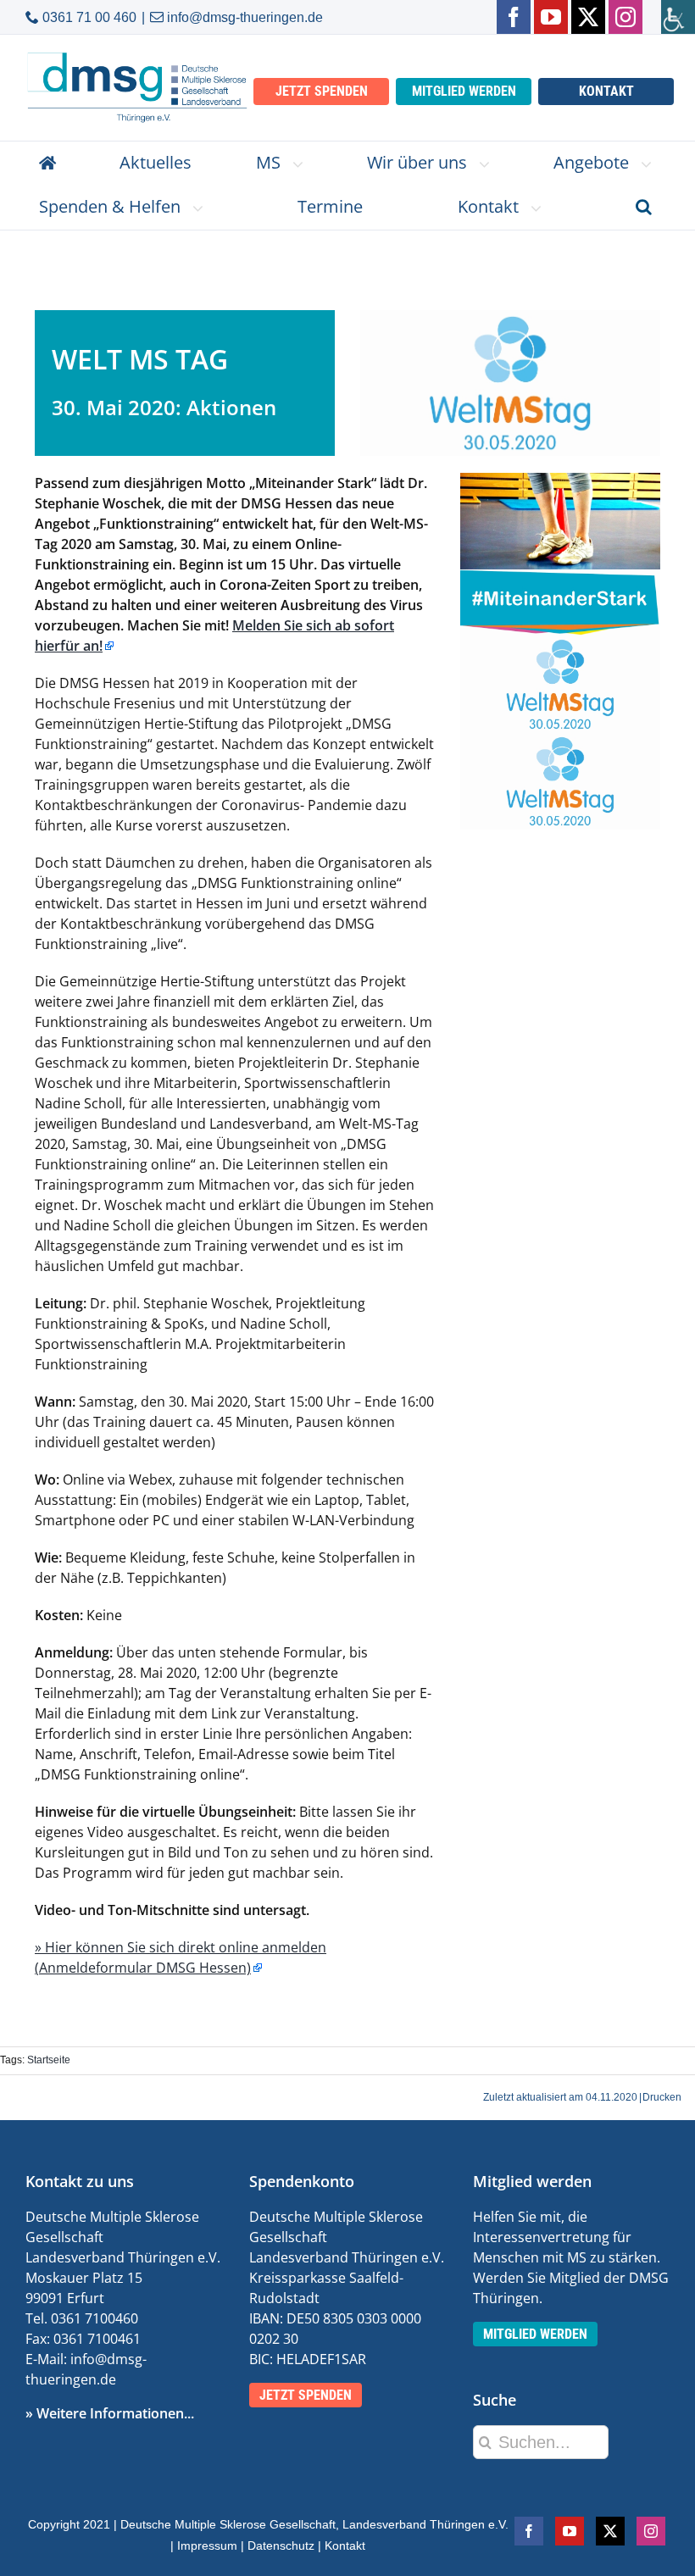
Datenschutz (281, 2545)
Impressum (207, 2545)
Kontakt (345, 2545)
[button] (644, 208)
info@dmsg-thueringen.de (245, 17)
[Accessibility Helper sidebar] (678, 17)
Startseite (49, 2060)
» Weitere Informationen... (110, 2413)
